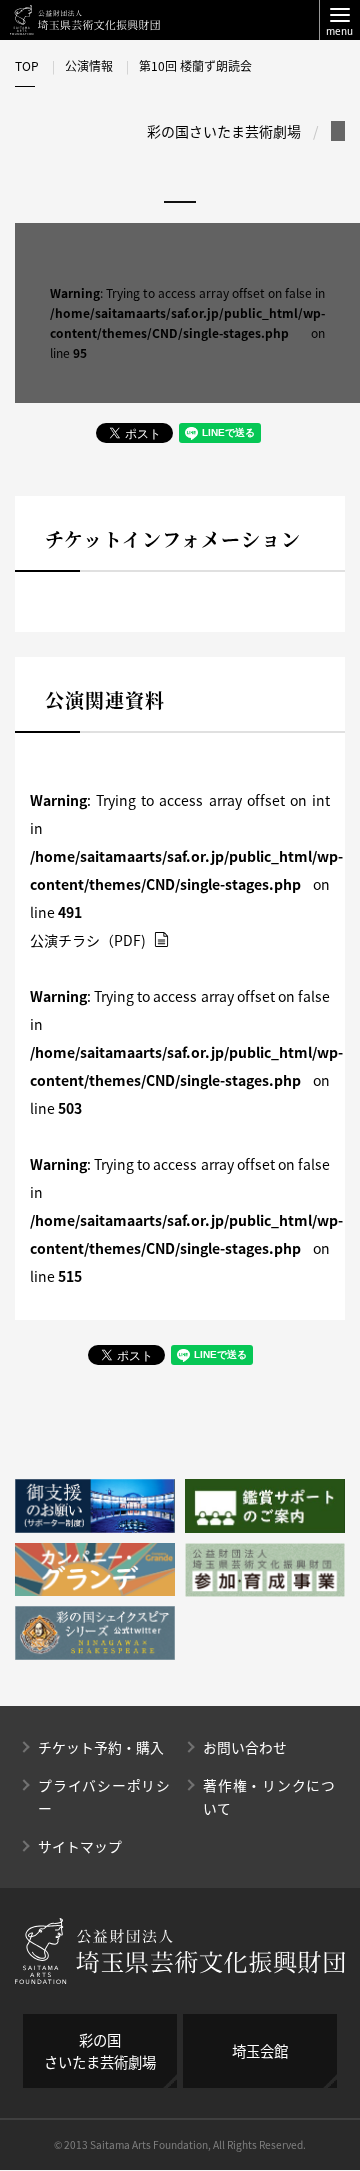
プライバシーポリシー (104, 1796)
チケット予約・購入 (101, 1747)
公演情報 (89, 66)
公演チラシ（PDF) (89, 940)
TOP (27, 66)
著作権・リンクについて (269, 1796)
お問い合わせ (245, 1747)
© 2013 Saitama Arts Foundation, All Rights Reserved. (180, 2144)
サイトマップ (80, 1846)
